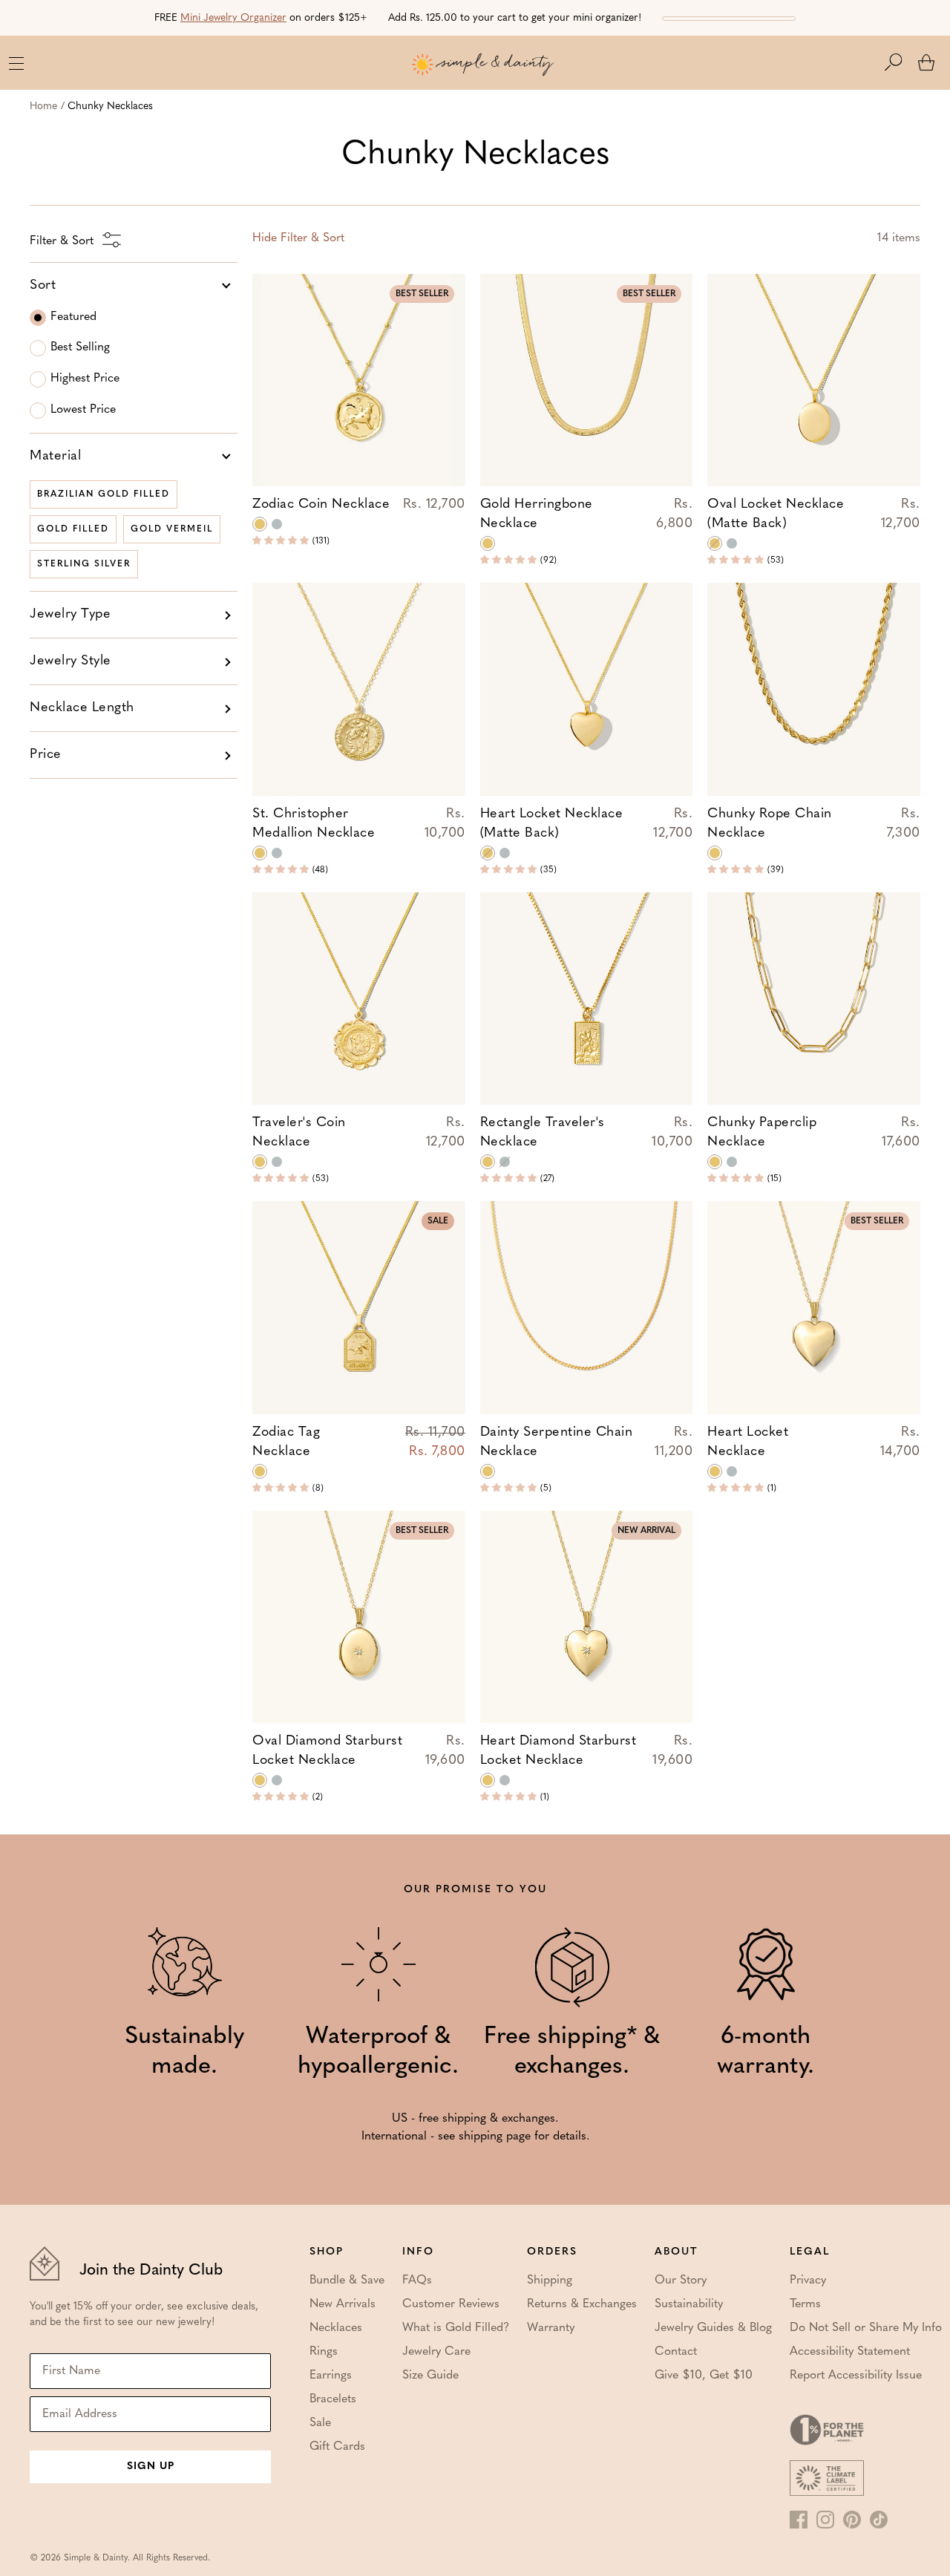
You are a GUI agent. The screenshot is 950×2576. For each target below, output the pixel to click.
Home (43, 107)
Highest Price (85, 379)
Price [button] (46, 755)
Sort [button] (43, 286)
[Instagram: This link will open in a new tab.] (825, 2520)
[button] (901, 62)
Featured (73, 317)
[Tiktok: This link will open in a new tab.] (879, 2520)
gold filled (73, 529)
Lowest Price (83, 410)
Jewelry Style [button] (71, 661)
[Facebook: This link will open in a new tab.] (799, 2520)
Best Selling (80, 347)
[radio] (260, 524)
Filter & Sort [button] (298, 238)
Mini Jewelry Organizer (233, 18)
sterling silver (84, 564)
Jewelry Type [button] (70, 615)
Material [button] (55, 457)
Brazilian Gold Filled (104, 494)
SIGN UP (151, 2467)
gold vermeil (172, 529)
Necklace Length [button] (82, 708)
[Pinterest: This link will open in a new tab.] (852, 2520)
